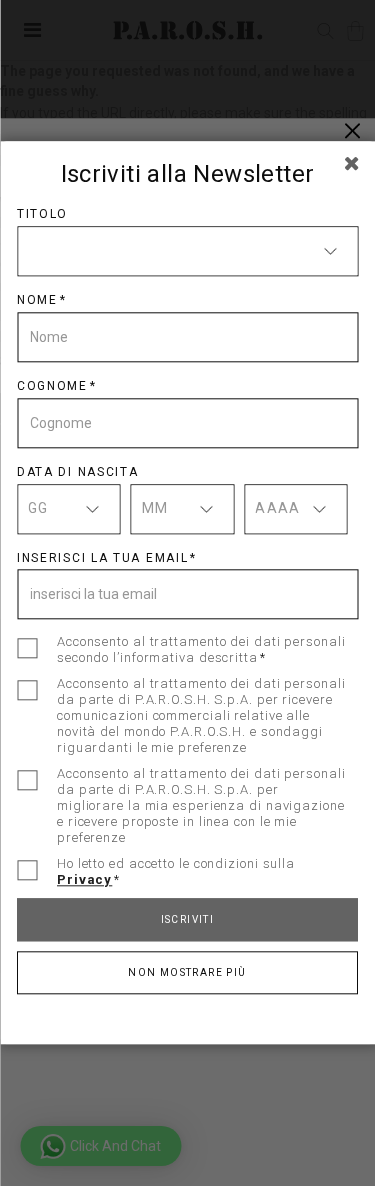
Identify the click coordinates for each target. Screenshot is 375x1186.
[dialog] (187, 593)
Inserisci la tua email (102, 558)
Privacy (84, 880)
